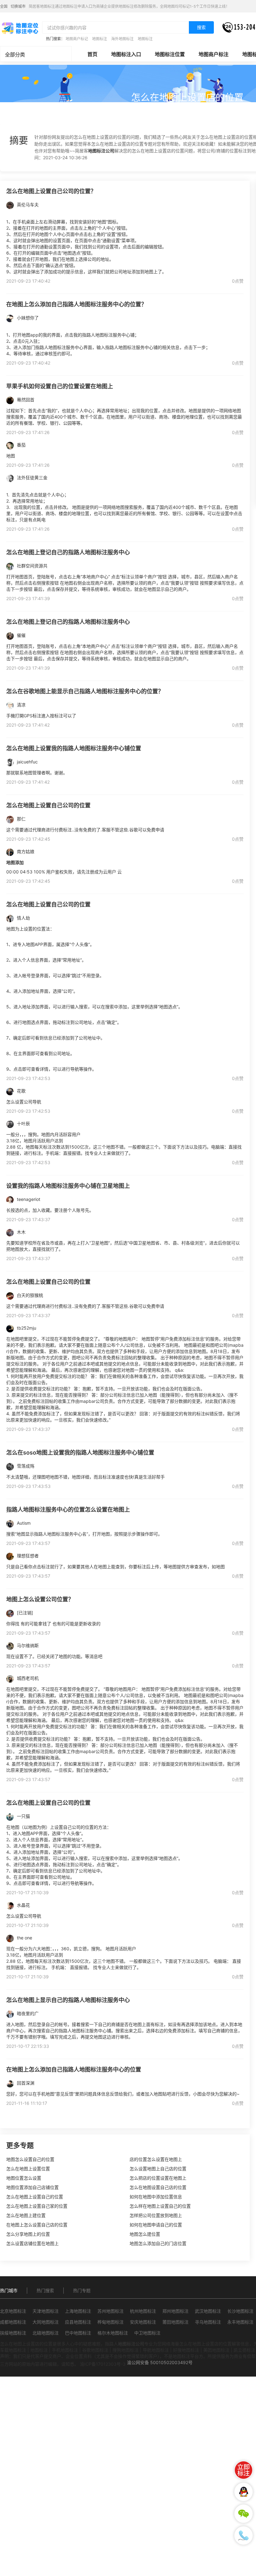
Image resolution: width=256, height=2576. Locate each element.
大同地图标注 (46, 2322)
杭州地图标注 (143, 2311)
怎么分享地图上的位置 (28, 2234)
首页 (92, 54)
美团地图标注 (216, 2350)
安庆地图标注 (143, 2322)
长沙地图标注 (240, 2311)
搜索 (201, 27)
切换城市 (18, 6)
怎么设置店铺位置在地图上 (32, 2243)
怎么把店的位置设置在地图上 (158, 2178)
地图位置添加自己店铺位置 (32, 2187)
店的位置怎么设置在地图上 (156, 2159)
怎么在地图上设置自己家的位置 (37, 2206)
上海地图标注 (78, 2311)
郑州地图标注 (175, 2311)
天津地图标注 (46, 2311)
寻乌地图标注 (208, 2322)
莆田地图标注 (175, 2322)
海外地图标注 (122, 39)
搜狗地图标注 (126, 2350)
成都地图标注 (13, 2322)
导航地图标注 (156, 2350)
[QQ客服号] (244, 2492)
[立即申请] (244, 2470)
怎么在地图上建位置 (26, 2215)
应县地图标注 (78, 2322)
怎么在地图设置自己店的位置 (158, 2187)
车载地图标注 (13, 2350)
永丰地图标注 (240, 2322)
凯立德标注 (244, 2350)
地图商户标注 (214, 54)
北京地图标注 (13, 2311)
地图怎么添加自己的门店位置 (158, 2243)
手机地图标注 (65, 2350)
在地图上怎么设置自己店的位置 (37, 2225)
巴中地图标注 (78, 2333)
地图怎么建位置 (145, 2234)
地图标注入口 (126, 54)
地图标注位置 (170, 54)
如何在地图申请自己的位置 (156, 2225)
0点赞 (238, 281)
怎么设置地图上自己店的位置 (158, 2169)
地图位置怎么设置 (24, 2178)
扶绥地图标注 (13, 2333)
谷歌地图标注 (95, 2350)
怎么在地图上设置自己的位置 (35, 2197)
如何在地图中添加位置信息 (156, 2197)
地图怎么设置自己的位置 (30, 2159)
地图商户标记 (77, 39)
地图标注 (100, 39)
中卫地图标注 (147, 2333)
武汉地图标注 (208, 2311)
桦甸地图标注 (111, 2322)
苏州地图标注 (111, 2311)
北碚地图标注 (46, 2333)
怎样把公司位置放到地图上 (156, 2215)
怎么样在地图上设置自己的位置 (160, 2206)
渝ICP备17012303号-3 (103, 2364)
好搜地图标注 (186, 2350)
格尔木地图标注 (113, 2333)
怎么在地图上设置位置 (28, 2169)
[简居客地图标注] (20, 28)
